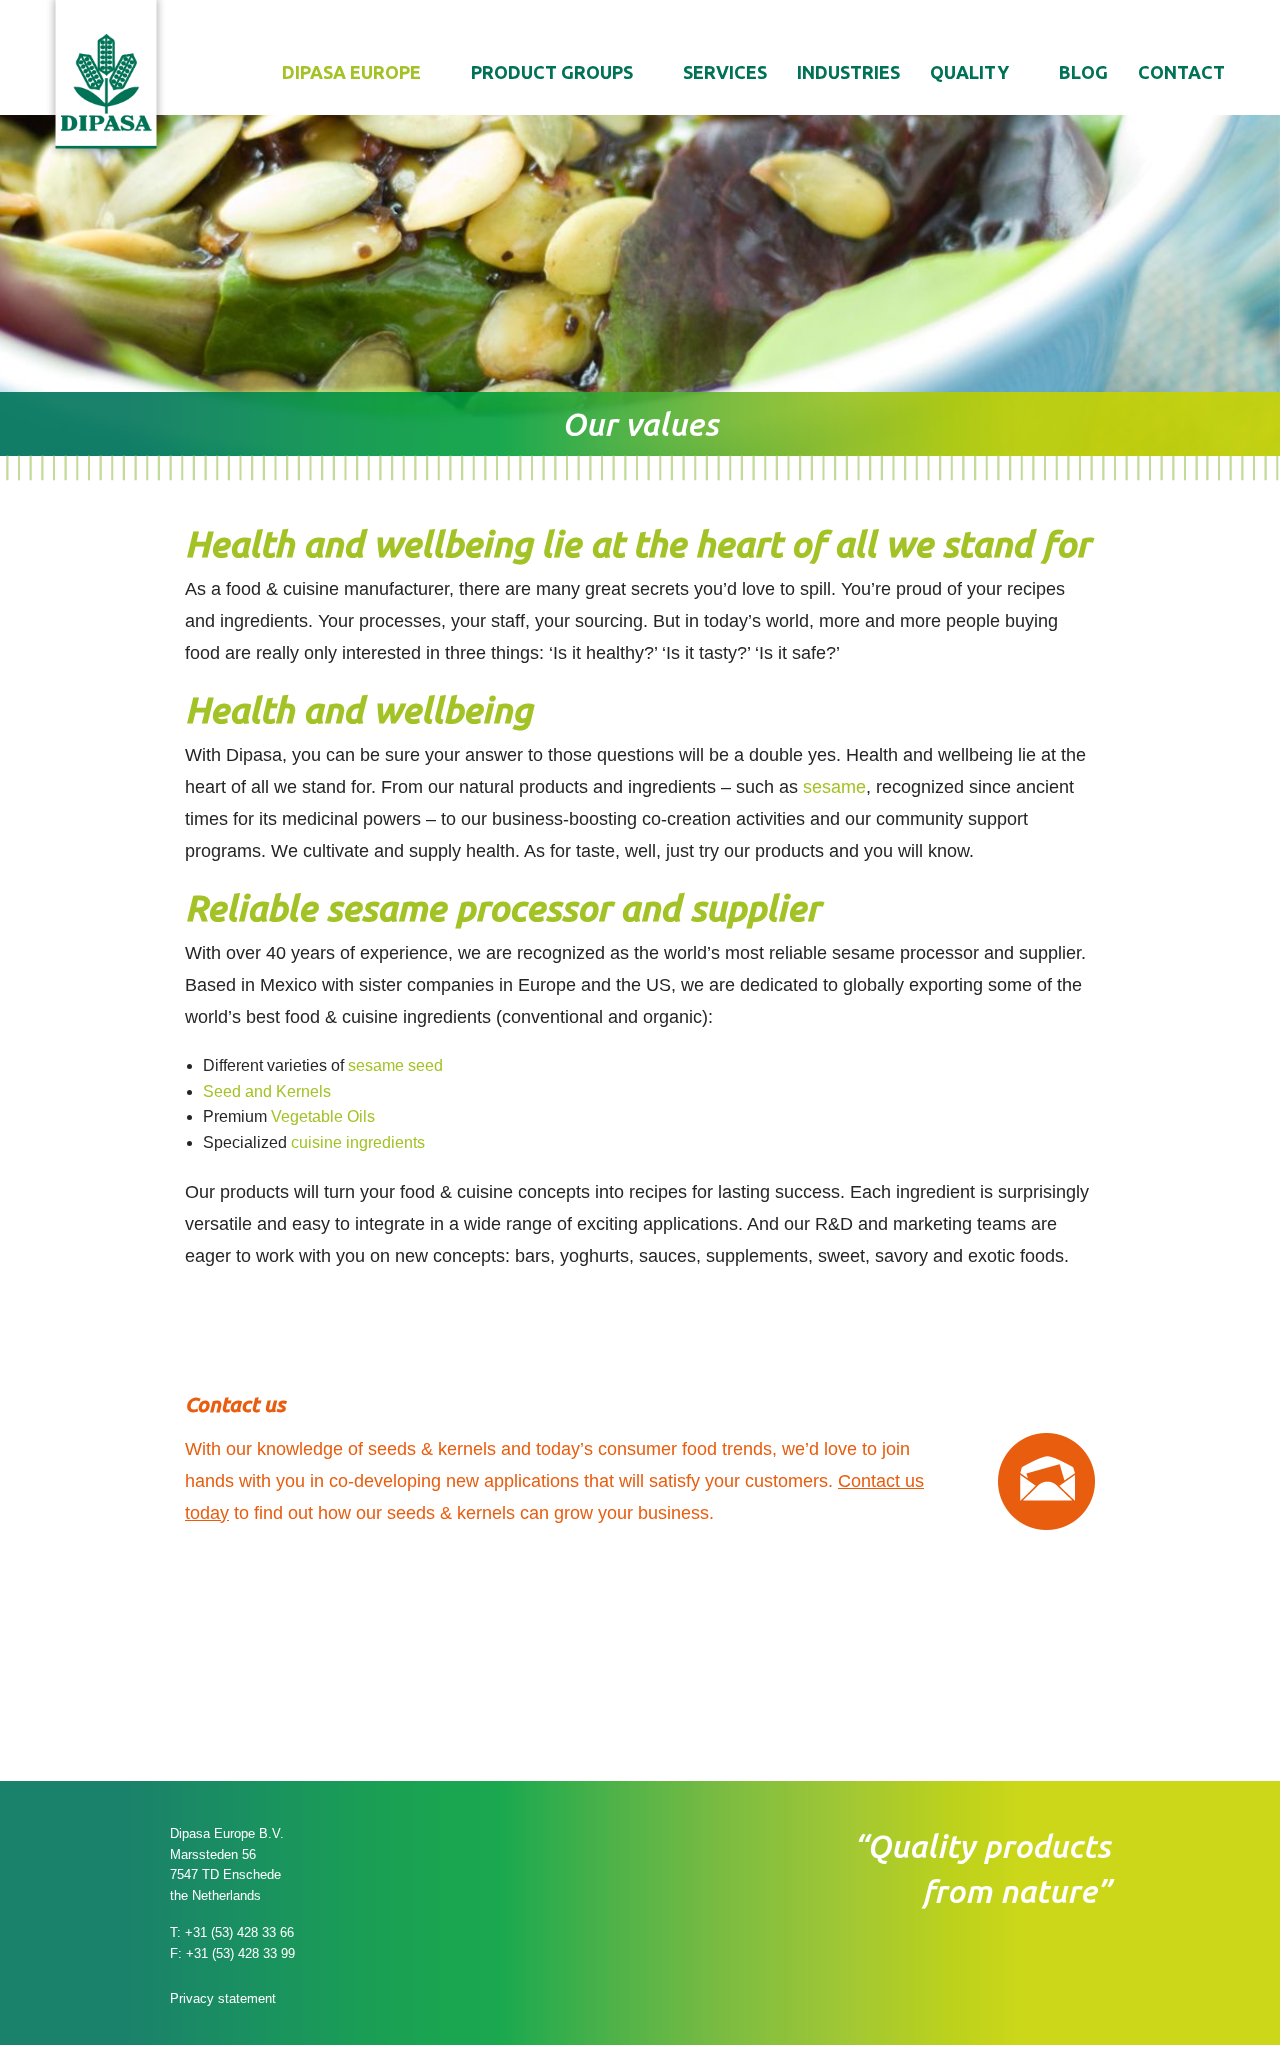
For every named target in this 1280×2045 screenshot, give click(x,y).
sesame (834, 787)
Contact (1181, 72)
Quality (969, 72)
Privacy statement (223, 1998)
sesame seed (395, 1065)
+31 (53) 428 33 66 (239, 1932)
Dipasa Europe (351, 72)
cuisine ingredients (358, 1142)
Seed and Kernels (267, 1091)
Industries (848, 72)
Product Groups (552, 72)
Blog (1083, 72)
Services (725, 72)
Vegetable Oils (323, 1116)
